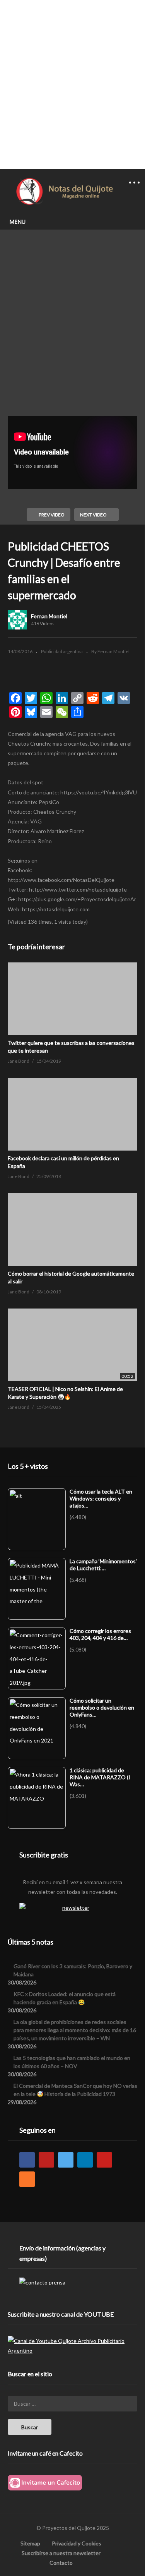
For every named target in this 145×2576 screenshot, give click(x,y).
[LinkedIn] (85, 2160)
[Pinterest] (104, 2160)
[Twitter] (66, 2160)
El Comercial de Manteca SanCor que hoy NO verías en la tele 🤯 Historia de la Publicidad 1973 (75, 2090)
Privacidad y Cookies (77, 2543)
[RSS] (27, 2179)
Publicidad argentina (62, 651)
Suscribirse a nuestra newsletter (61, 2553)
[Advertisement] (72, 84)
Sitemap (30, 2543)
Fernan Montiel (49, 616)
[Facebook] (27, 2160)
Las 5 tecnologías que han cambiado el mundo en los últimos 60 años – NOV (72, 2062)
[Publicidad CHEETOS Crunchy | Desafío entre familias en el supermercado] (72, 999)
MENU (17, 222)
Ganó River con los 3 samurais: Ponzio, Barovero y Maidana (73, 1970)
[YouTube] (46, 2160)
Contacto (61, 2563)
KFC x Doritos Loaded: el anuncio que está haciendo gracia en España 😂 (65, 1998)
